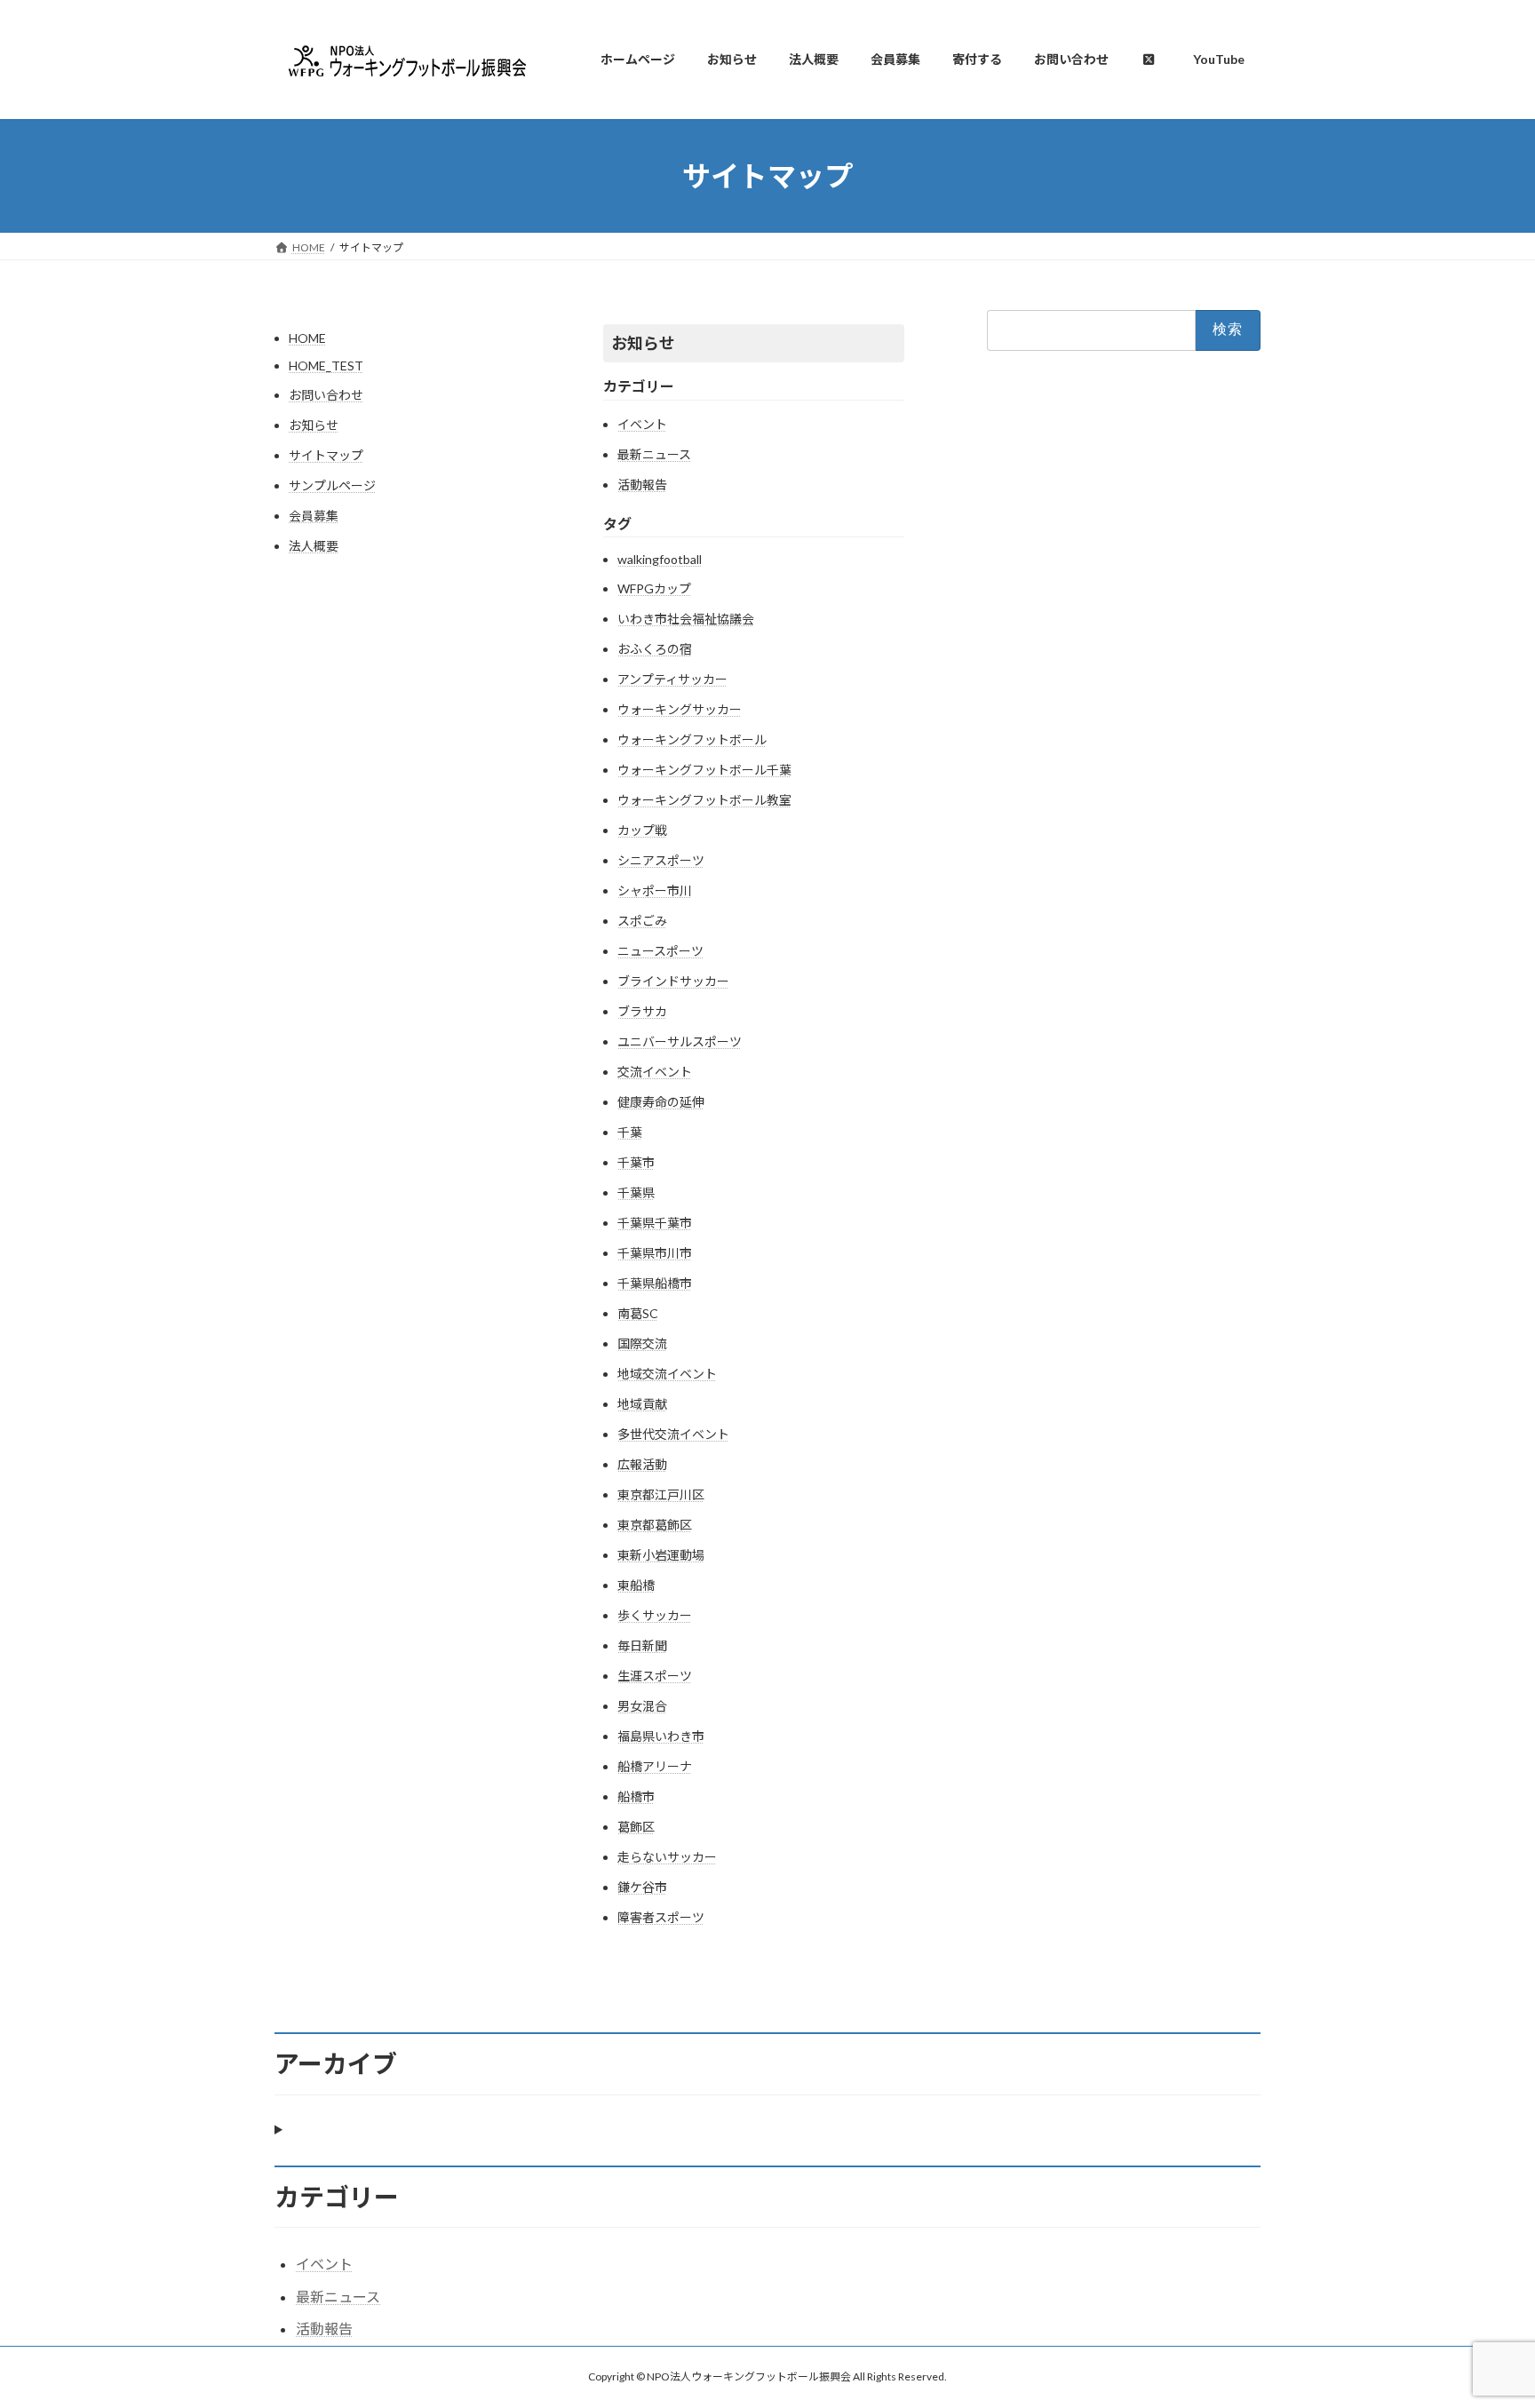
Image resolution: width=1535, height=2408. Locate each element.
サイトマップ (326, 455)
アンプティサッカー (672, 679)
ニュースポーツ (660, 951)
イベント (642, 424)
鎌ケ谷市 (642, 1887)
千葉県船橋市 (655, 1283)
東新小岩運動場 (661, 1555)
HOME (307, 338)
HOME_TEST (326, 366)
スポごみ (642, 921)
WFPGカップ (654, 588)
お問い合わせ (326, 395)
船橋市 (636, 1796)
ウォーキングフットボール (692, 739)
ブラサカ (642, 1011)
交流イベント (655, 1072)
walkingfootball (660, 559)
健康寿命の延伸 (661, 1102)
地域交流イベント (667, 1374)
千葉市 (636, 1162)
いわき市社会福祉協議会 (686, 619)
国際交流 (642, 1343)
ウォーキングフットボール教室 (704, 800)
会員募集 (314, 516)
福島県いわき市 (661, 1736)
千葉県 (636, 1192)
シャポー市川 (655, 890)
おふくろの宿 (655, 649)
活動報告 (642, 485)
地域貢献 (642, 1404)
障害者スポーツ (661, 1917)
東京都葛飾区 (655, 1525)
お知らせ (314, 425)
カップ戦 (642, 830)
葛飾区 (636, 1827)
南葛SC (638, 1313)
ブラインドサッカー (673, 981)
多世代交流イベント (673, 1434)
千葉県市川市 (655, 1253)
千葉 (630, 1132)
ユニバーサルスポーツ (680, 1041)
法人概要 (314, 546)
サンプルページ (332, 485)
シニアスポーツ (661, 860)
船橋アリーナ (655, 1766)
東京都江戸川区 (661, 1494)
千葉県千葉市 (655, 1223)
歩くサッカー (655, 1615)
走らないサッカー (667, 1857)
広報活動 (642, 1464)
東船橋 (636, 1585)
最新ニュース (654, 454)
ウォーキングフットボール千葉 (704, 770)
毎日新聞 (642, 1645)
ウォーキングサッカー (680, 709)
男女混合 (642, 1706)
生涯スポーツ (655, 1676)
